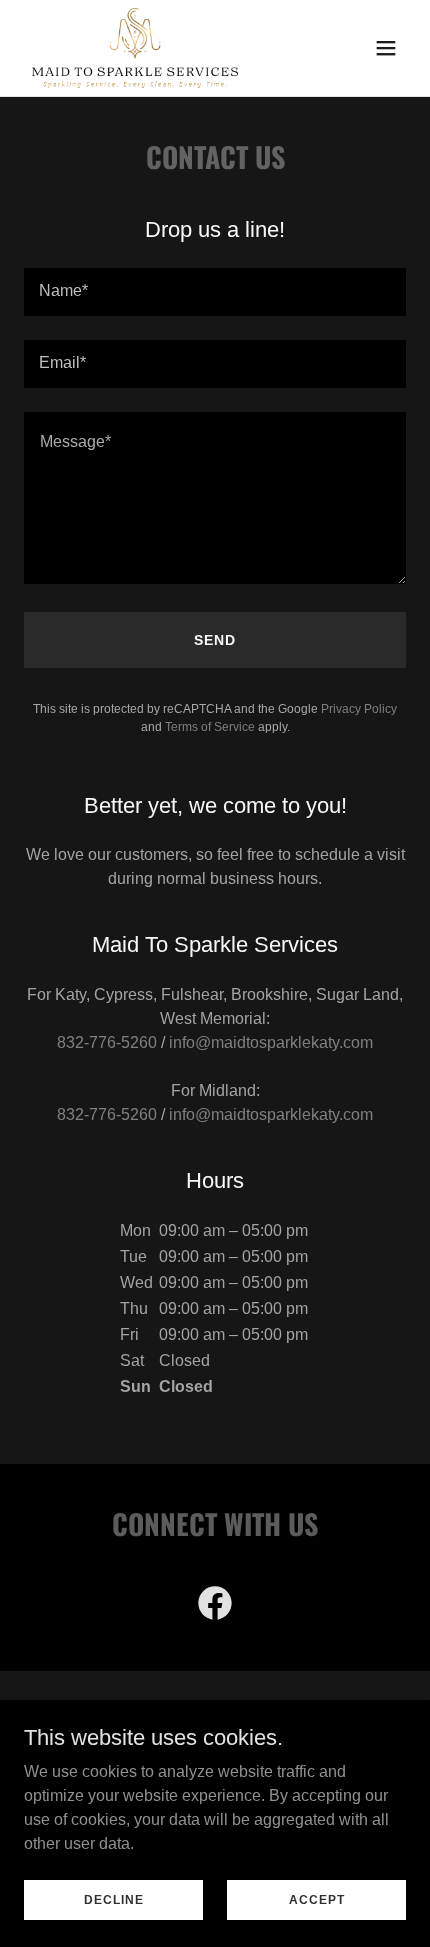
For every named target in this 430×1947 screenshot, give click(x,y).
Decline (114, 1899)
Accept (317, 1899)
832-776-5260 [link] (107, 1042)
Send (215, 640)
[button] (386, 48)
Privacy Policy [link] (359, 709)
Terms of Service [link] (210, 727)
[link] (135, 48)
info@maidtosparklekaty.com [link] (271, 1042)
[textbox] (215, 292)
